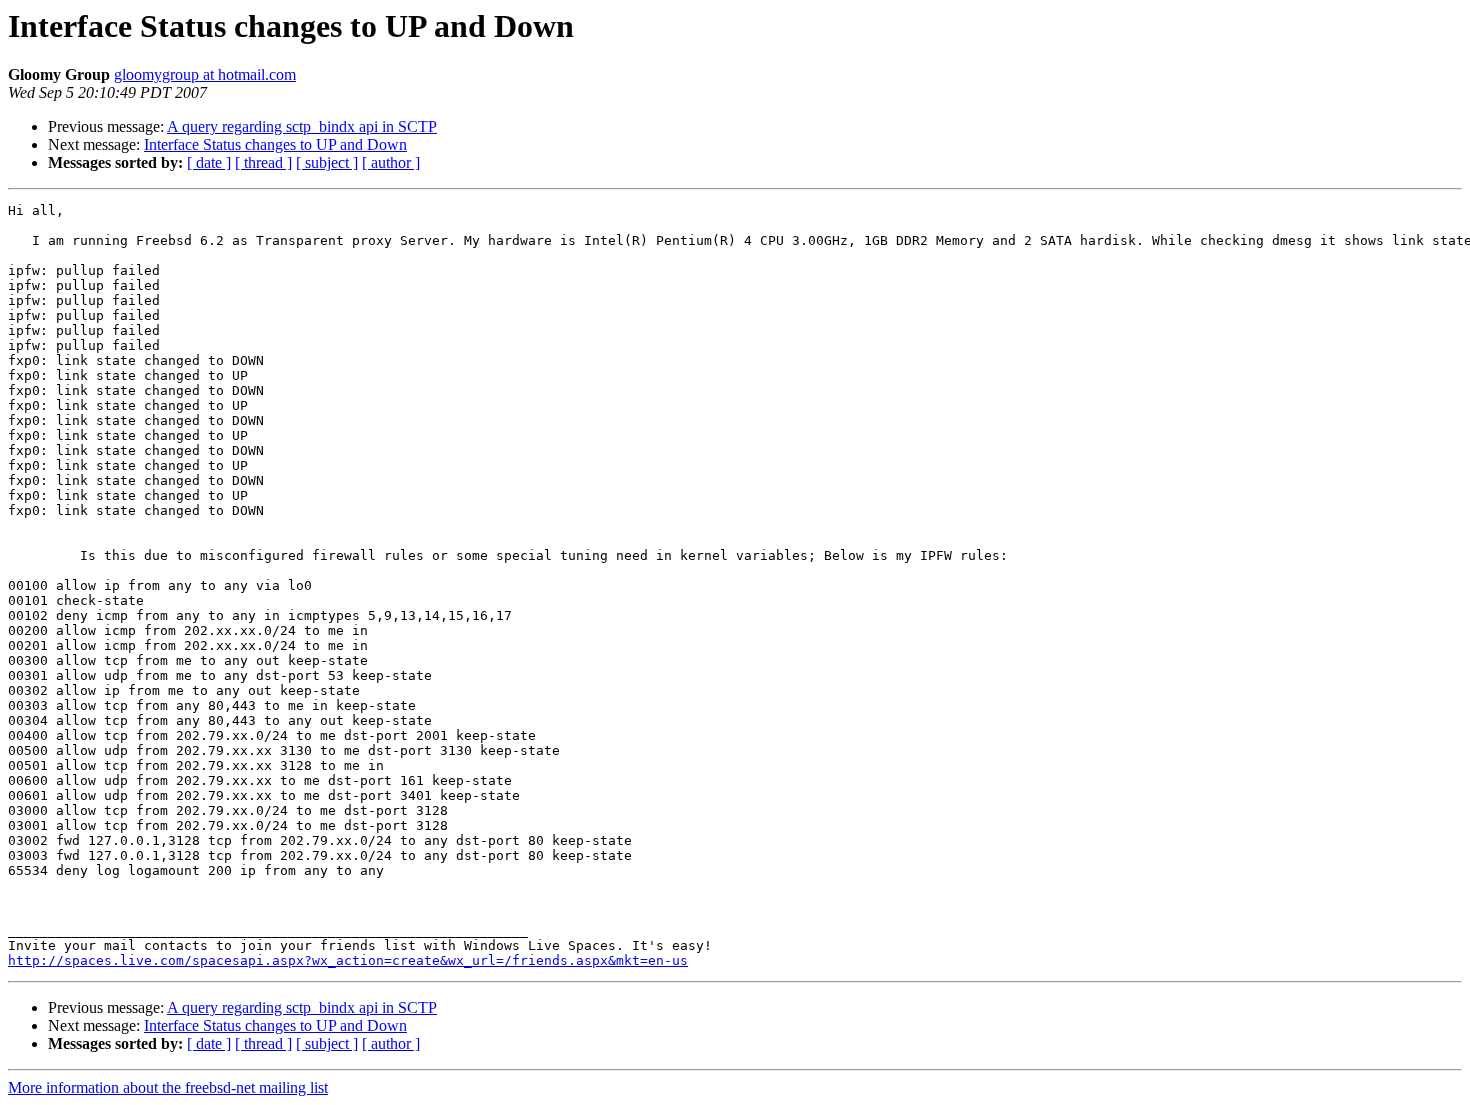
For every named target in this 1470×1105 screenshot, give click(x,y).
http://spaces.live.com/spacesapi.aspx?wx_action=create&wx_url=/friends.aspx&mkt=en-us (348, 960)
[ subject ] (327, 162)
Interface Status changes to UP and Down (275, 144)
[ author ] (391, 162)
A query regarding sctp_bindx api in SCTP (302, 126)
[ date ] (209, 162)
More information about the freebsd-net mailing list (168, 1087)
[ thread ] (263, 162)
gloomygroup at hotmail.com (205, 74)
